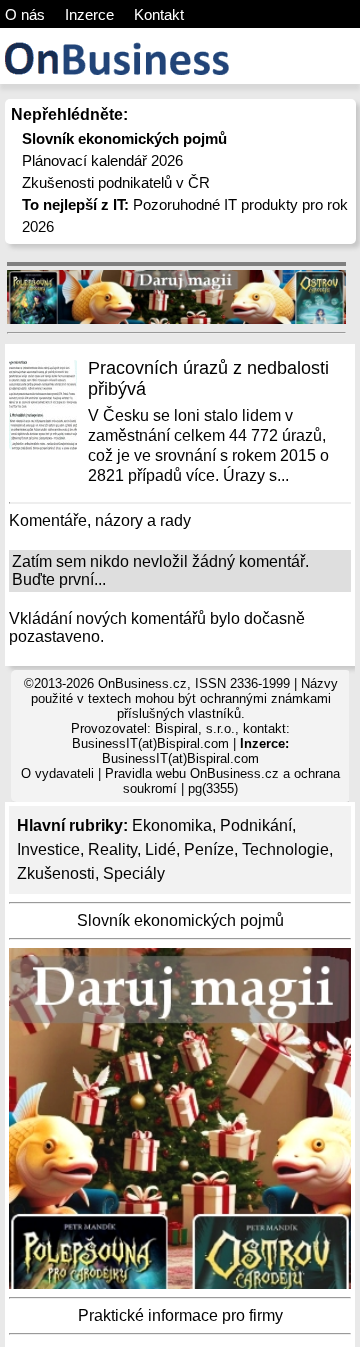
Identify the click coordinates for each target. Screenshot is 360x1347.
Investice (48, 849)
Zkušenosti (56, 873)
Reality (112, 849)
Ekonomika (172, 825)
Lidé (160, 849)
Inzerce (89, 14)
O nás (25, 14)
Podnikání (256, 825)
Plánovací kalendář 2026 (102, 160)
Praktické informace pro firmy (180, 1315)
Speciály (134, 873)
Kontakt (159, 14)
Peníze (209, 849)
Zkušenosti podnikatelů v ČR (116, 182)
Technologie (285, 849)
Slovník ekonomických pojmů (180, 920)
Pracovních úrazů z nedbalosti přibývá (208, 378)
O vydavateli (57, 773)
